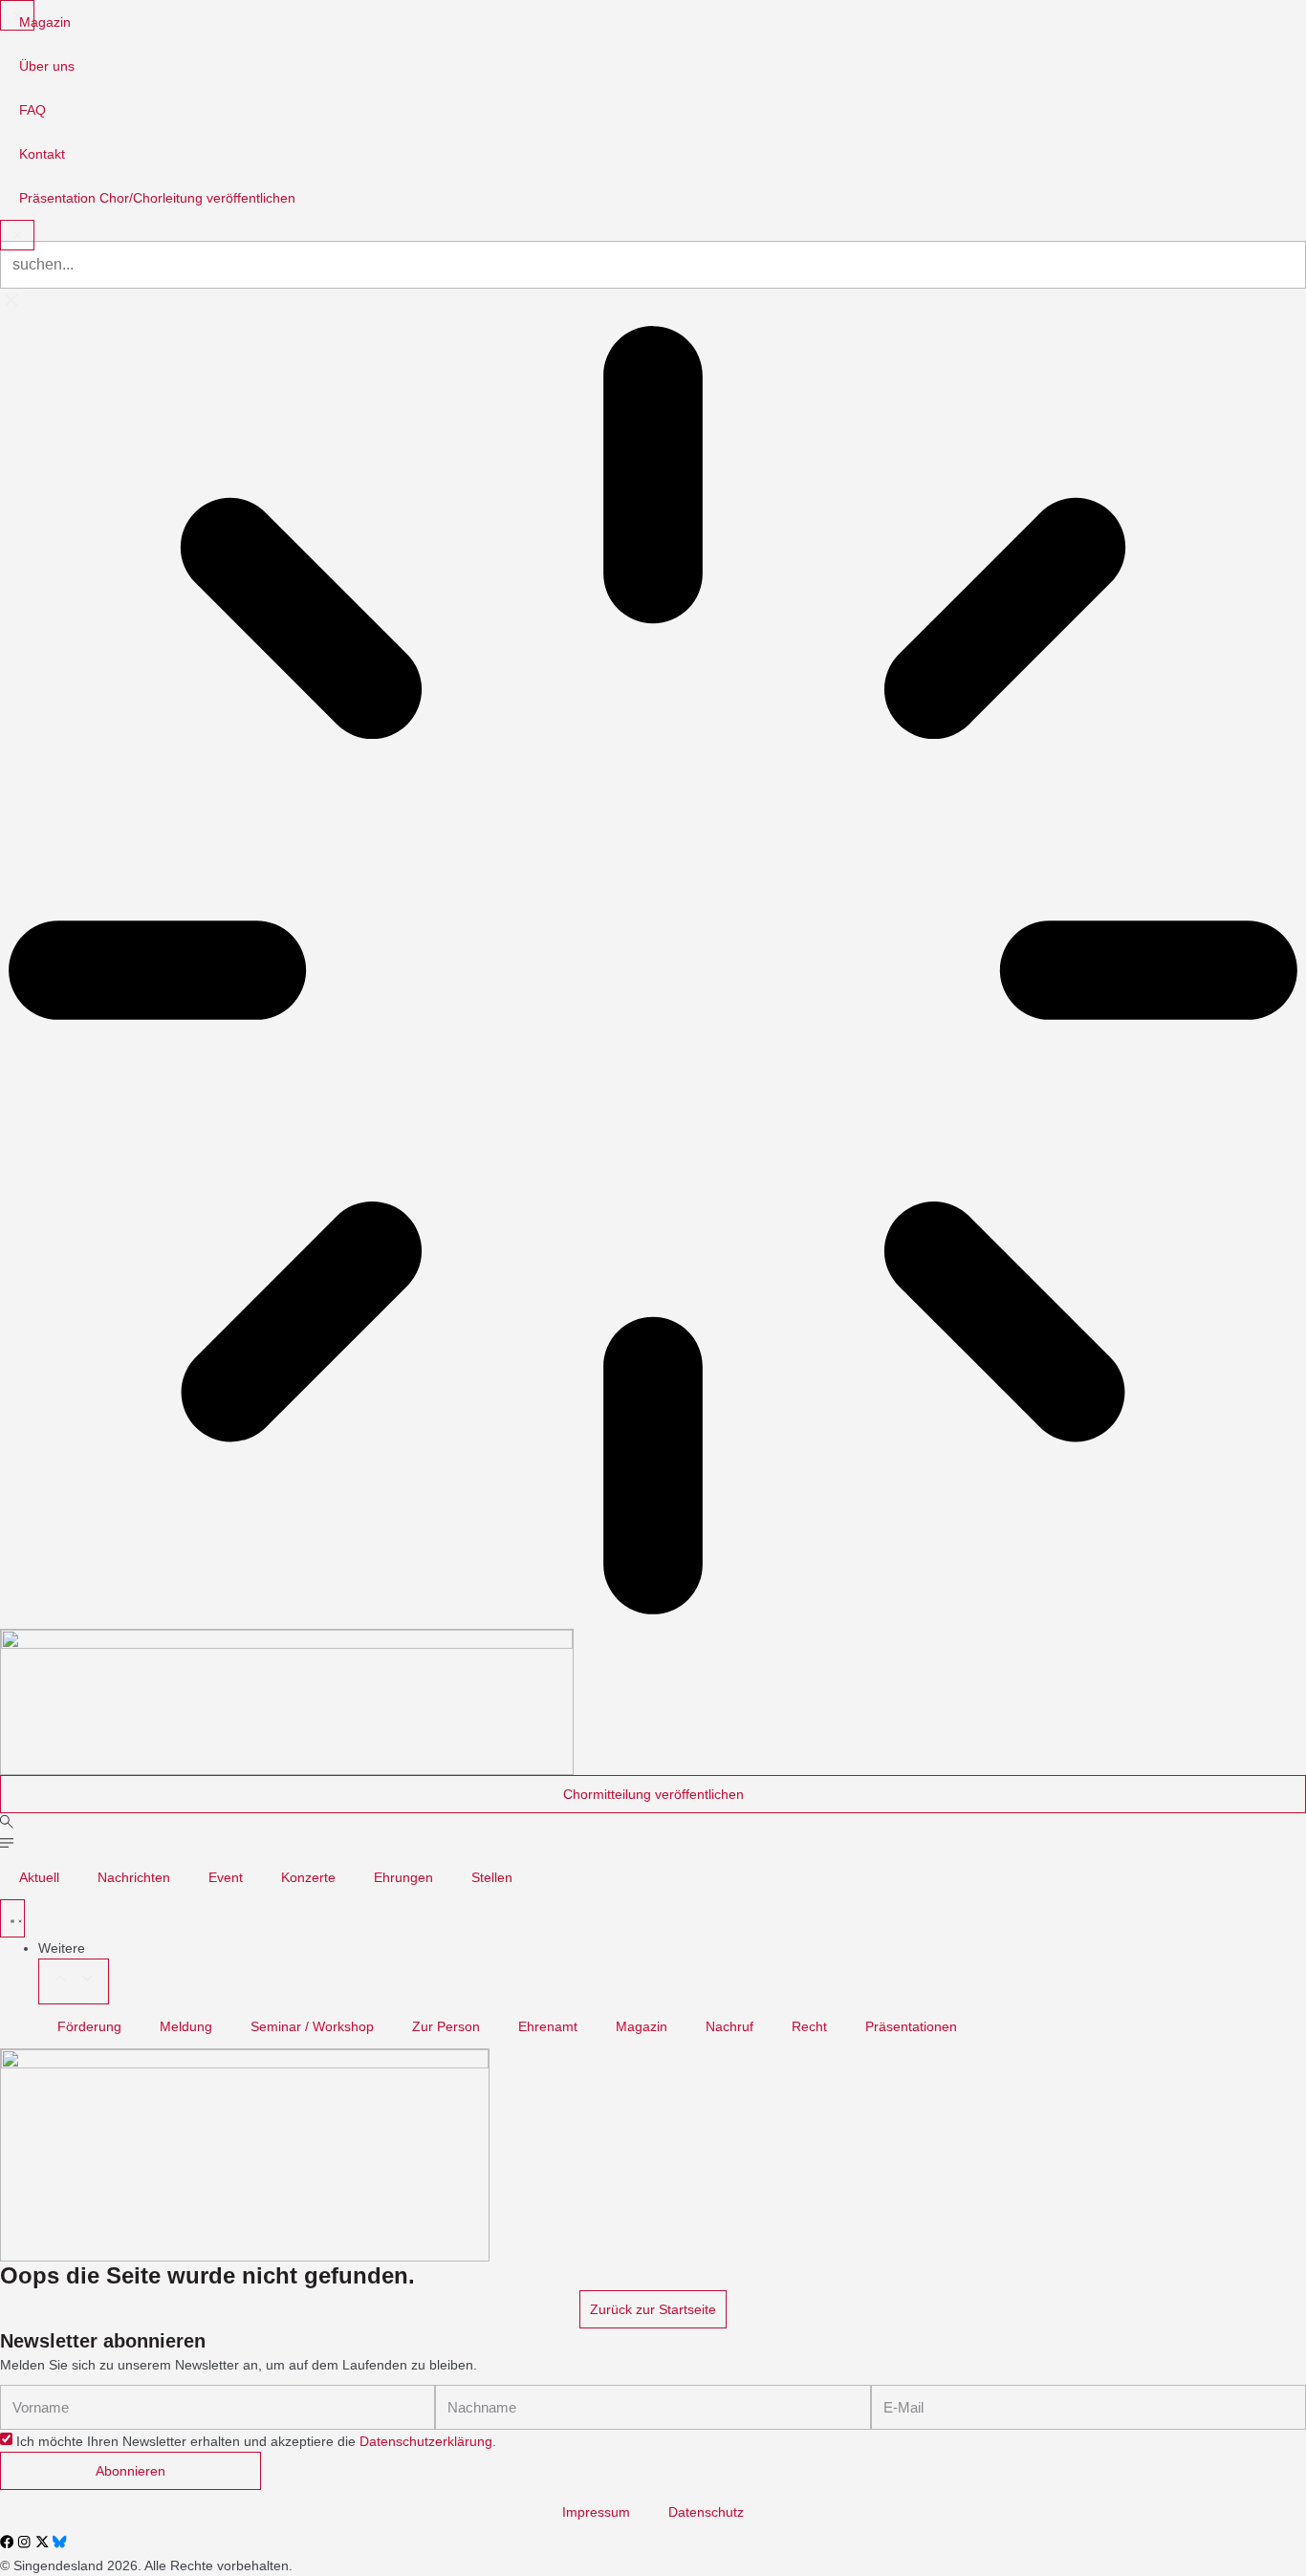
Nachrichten (134, 1877)
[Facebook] (7, 2542)
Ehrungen (403, 1877)
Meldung (186, 2026)
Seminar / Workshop (312, 2026)
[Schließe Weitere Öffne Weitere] (74, 1981)
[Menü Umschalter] (12, 1918)
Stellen (492, 1877)
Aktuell (39, 1877)
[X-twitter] (42, 2542)
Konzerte (308, 1877)
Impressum (596, 2512)
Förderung (89, 2026)
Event (226, 1877)
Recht (809, 2026)
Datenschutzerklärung (426, 2441)
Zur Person (446, 2026)
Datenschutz (706, 2512)
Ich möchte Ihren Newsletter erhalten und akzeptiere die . (256, 2441)
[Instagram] (24, 2542)
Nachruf (729, 2026)
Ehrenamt (548, 2026)
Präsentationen (911, 2026)
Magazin (642, 2026)
